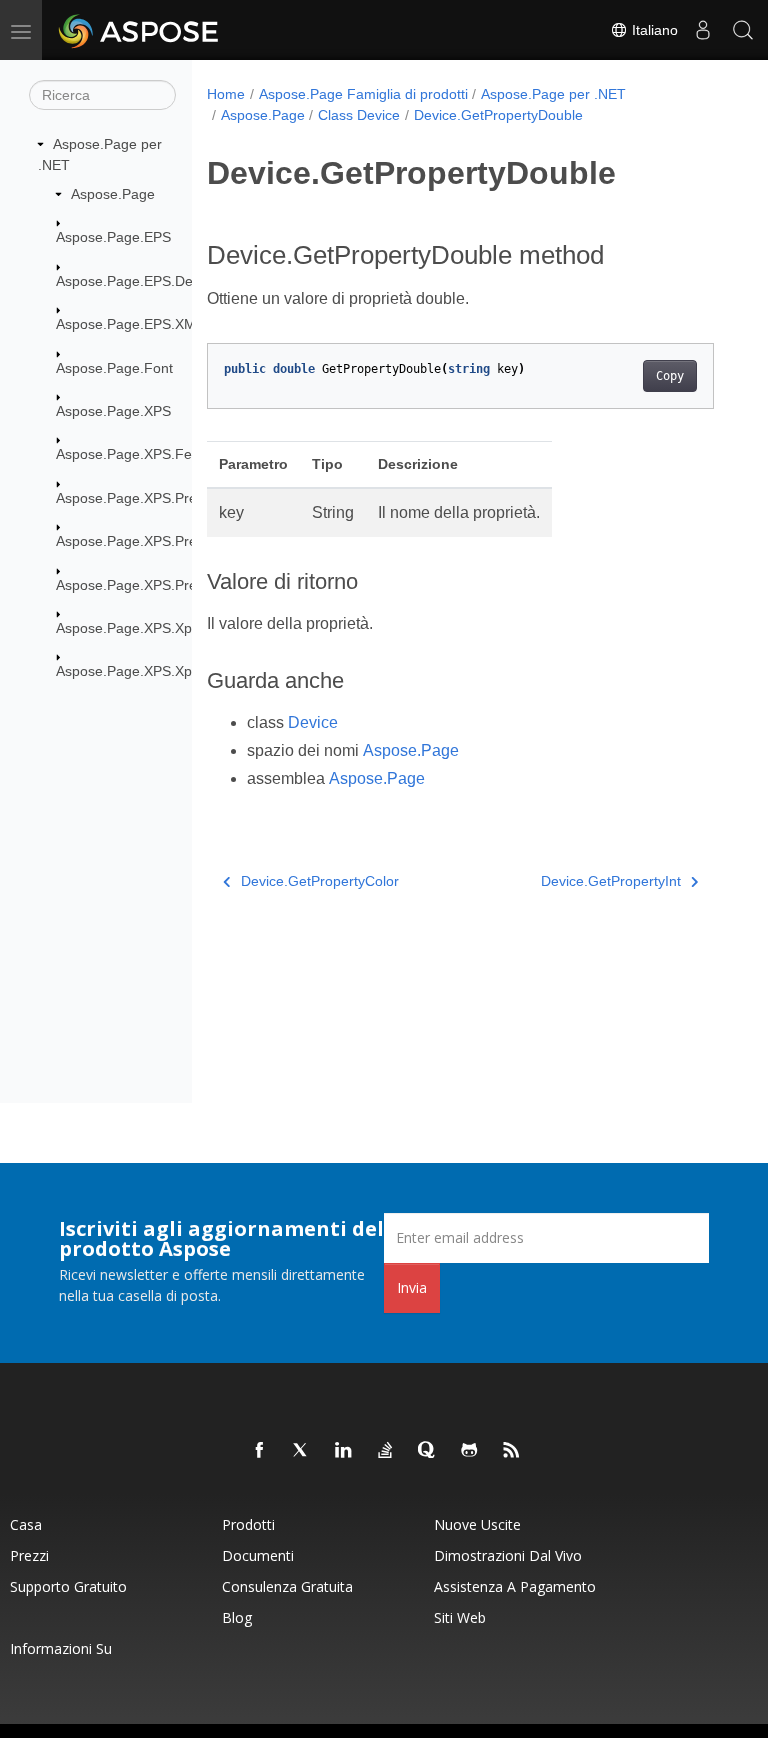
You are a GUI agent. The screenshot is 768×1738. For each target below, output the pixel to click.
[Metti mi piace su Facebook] (260, 1451)
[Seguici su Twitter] (302, 1451)
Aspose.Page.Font (114, 368)
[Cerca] (743, 30)
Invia (412, 1287)
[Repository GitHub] (470, 1451)
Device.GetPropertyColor (320, 881)
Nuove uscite (477, 1524)
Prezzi (29, 1555)
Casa (26, 1524)
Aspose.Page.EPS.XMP (130, 324)
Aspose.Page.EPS (113, 237)
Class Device (359, 115)
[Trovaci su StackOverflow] (386, 1451)
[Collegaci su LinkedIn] (344, 1451)
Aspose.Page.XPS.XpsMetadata (157, 628)
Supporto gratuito (68, 1586)
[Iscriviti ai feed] (512, 1451)
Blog (237, 1617)
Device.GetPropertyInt (611, 881)
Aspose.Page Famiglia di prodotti (363, 94)
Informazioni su (61, 1648)
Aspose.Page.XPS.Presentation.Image (177, 541)
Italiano (653, 30)
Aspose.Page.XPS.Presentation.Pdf (168, 585)
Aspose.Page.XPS (113, 411)
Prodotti (248, 1524)
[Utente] (703, 30)
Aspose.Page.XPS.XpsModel (147, 671)
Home (226, 94)
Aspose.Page (113, 194)
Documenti (258, 1555)
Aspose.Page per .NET (553, 94)
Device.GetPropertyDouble (498, 115)
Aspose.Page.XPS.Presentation (155, 498)
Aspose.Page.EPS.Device (137, 281)
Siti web (460, 1617)
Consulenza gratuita (287, 1586)
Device (313, 722)
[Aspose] (139, 30)
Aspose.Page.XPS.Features (144, 454)
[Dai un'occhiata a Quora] (428, 1451)
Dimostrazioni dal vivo (508, 1555)
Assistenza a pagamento (515, 1586)
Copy (670, 376)
